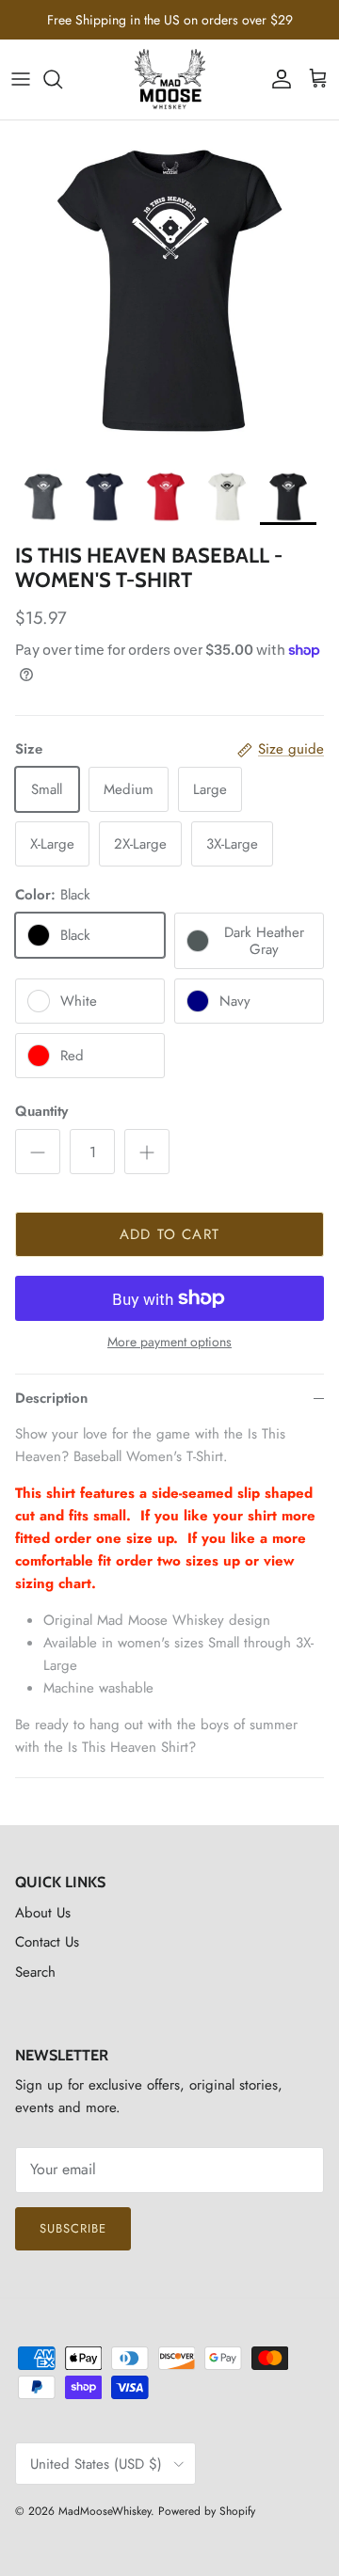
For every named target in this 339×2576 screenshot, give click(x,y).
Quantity (41, 1112)
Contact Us (47, 1942)
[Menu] (21, 79)
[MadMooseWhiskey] (170, 80)
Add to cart (169, 1234)
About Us (43, 1913)
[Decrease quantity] (38, 1152)
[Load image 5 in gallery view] (169, 290)
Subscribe (73, 2228)
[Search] (62, 79)
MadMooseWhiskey (105, 2511)
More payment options (169, 1342)
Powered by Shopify (207, 2511)
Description (51, 1398)
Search (35, 1972)
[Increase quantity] (147, 1152)
